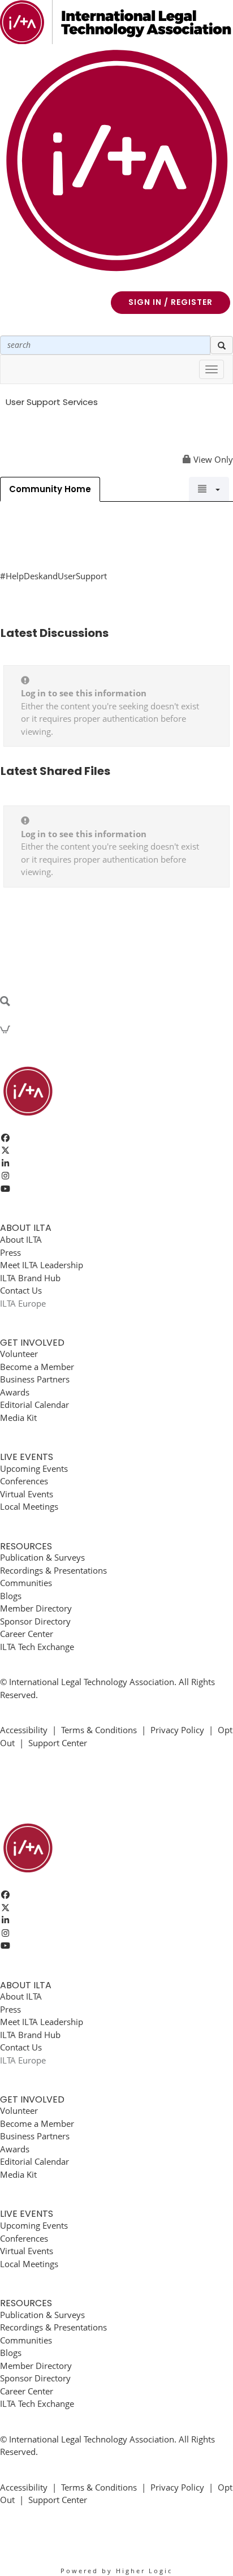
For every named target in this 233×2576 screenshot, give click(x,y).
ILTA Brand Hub (30, 1278)
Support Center (58, 1743)
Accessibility (24, 1730)
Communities (26, 1583)
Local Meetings (29, 1506)
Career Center (27, 1634)
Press (10, 1252)
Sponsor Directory (35, 1621)
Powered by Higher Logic (116, 2571)
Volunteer (19, 1354)
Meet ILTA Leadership (42, 1265)
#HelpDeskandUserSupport (53, 576)
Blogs (11, 1596)
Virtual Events (27, 1494)
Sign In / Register (171, 302)
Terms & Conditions (99, 1730)
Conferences (24, 1481)
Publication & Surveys (42, 1557)
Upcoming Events (34, 1468)
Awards (15, 1392)
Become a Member (37, 1367)
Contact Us (21, 1290)
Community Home (50, 489)
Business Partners (35, 1379)
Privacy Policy (177, 1730)
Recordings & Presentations (53, 1570)
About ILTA (21, 1239)
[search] (222, 345)
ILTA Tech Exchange (37, 1647)
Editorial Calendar (34, 1405)
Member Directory (36, 1608)
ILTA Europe (23, 1303)
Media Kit (18, 1418)
